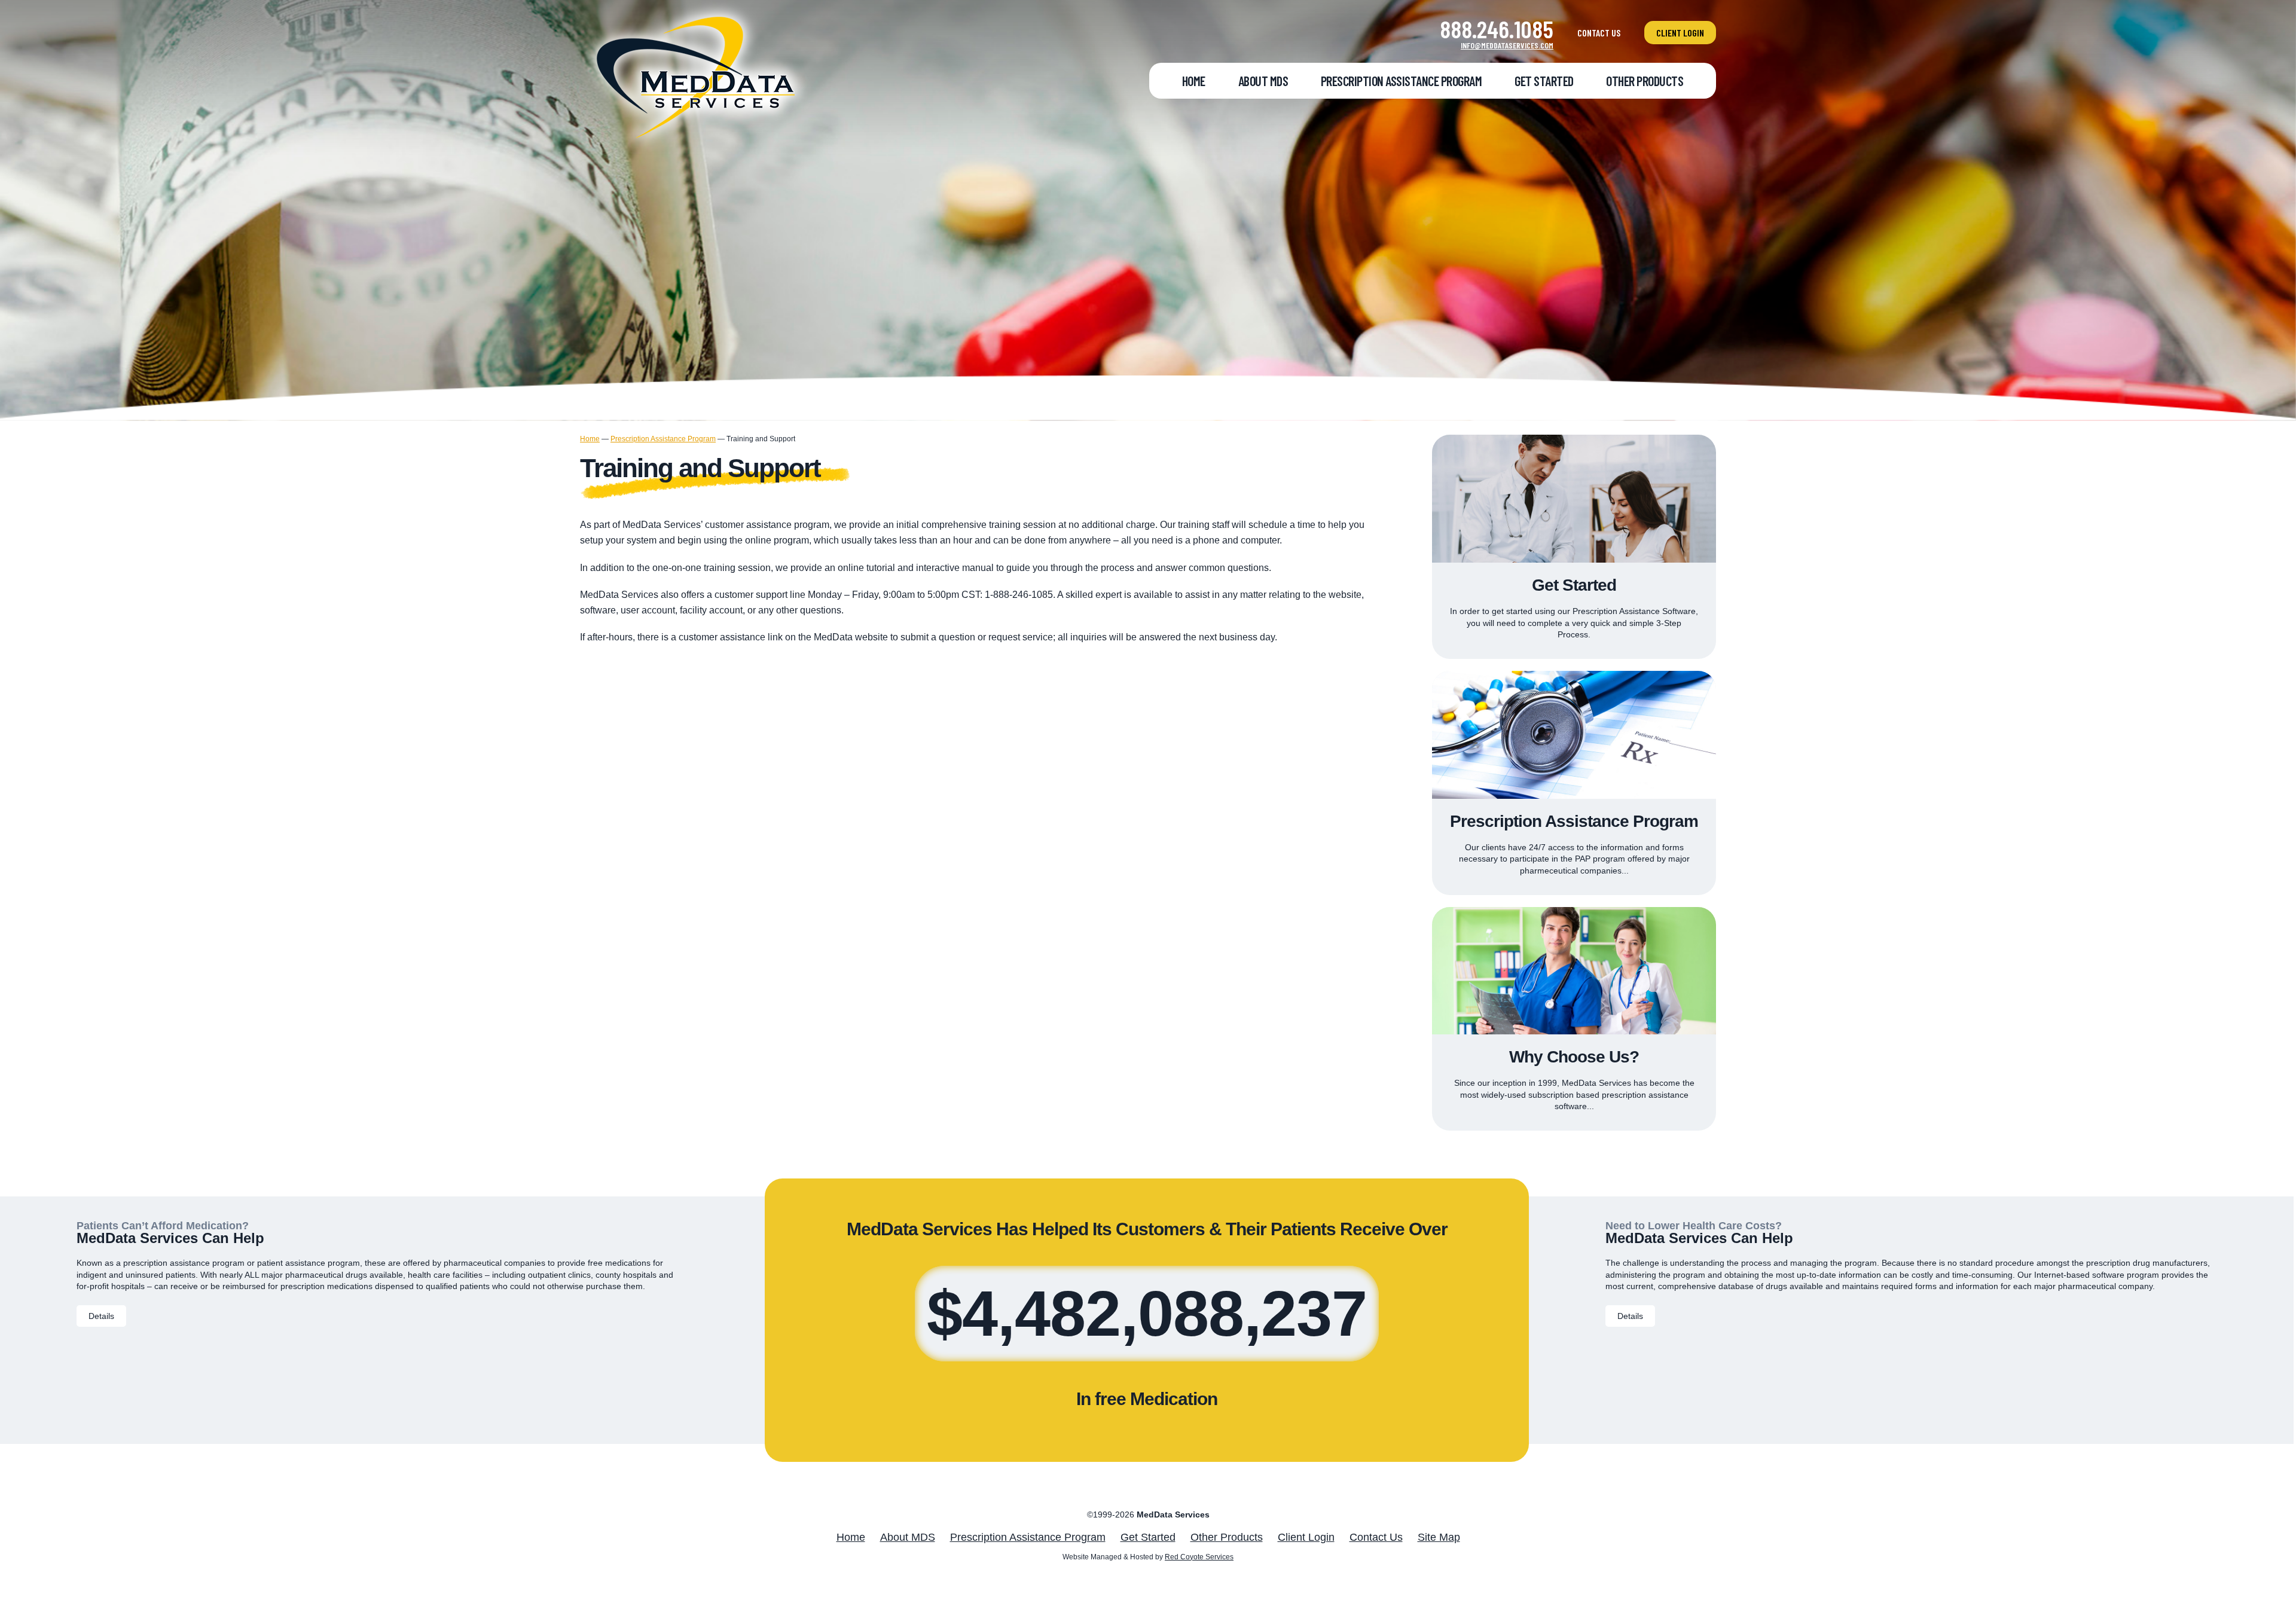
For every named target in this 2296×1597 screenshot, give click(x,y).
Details (101, 1316)
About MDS (1263, 81)
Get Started (1544, 81)
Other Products (1645, 81)
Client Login (1680, 33)
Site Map (1439, 1537)
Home (1194, 81)
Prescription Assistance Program (1402, 81)
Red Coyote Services (1199, 1557)
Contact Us (1599, 33)
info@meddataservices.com (1507, 45)
